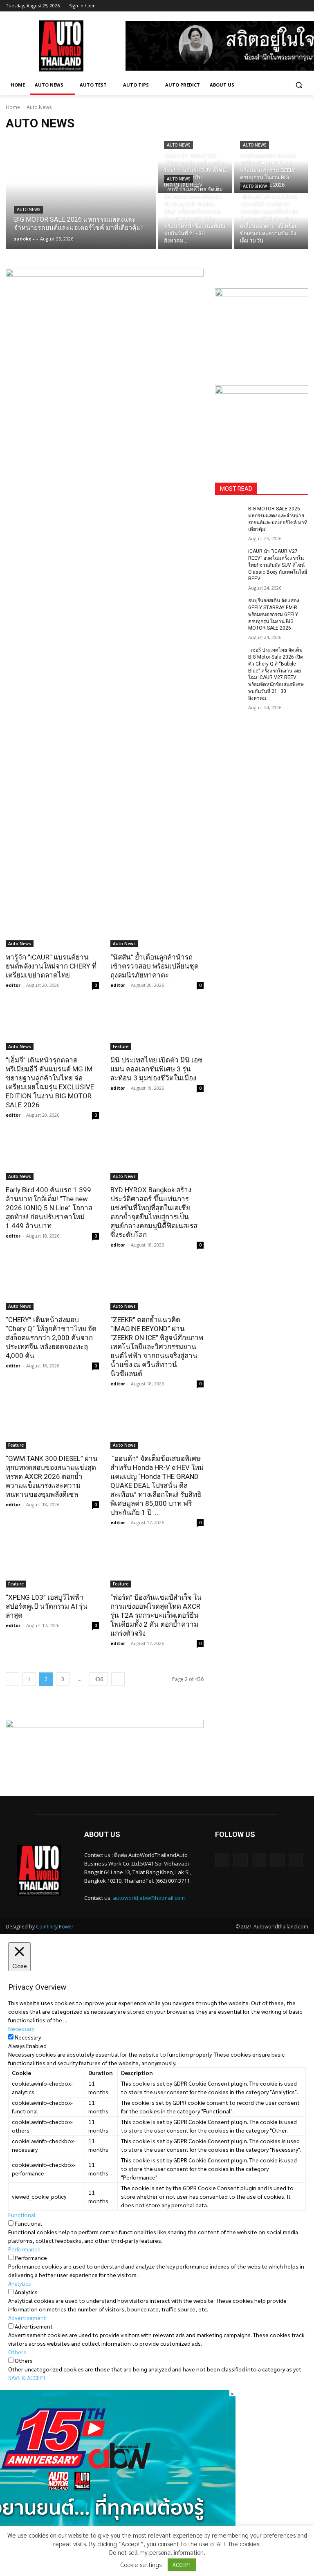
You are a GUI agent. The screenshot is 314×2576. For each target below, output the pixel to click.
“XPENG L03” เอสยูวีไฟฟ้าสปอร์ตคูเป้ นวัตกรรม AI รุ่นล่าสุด (47, 1606)
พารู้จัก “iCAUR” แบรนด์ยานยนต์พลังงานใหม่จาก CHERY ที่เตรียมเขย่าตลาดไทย (51, 966)
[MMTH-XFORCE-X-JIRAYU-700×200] (105, 1748)
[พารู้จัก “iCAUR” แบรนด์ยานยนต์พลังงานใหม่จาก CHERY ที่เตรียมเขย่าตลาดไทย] (52, 924)
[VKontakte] (296, 1860)
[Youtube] (304, 6)
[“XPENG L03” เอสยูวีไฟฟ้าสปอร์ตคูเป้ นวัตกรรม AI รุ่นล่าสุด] (52, 1564)
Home (13, 107)
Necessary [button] (21, 2028)
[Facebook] (258, 6)
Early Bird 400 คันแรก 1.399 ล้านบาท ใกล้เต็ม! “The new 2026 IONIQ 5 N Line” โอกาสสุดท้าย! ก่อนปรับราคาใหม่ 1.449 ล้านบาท (49, 1208)
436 (99, 1679)
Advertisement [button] (27, 2318)
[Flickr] (259, 1860)
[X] (281, 6)
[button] (299, 85)
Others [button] (17, 2352)
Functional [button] (22, 2215)
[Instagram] (270, 6)
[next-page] (118, 1679)
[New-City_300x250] (262, 327)
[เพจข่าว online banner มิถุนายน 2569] (262, 424)
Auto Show (255, 186)
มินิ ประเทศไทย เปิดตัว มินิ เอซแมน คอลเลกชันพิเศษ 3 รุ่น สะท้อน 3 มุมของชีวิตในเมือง (157, 1069)
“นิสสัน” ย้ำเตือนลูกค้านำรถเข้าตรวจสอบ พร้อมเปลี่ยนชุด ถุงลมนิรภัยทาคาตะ (155, 966)
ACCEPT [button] (182, 2565)
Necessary (28, 2037)
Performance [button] (24, 2249)
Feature (121, 1046)
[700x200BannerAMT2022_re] (105, 575)
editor (13, 985)
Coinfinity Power (55, 1927)
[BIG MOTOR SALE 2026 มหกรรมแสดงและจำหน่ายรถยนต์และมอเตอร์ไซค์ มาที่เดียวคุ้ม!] (81, 194)
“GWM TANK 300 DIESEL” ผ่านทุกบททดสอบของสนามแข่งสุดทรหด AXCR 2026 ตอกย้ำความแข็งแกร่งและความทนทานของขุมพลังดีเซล (52, 1476)
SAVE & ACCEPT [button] (27, 2378)
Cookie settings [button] (141, 2564)
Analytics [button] (20, 2283)
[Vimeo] (292, 6)
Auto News (28, 210)
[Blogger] (222, 1860)
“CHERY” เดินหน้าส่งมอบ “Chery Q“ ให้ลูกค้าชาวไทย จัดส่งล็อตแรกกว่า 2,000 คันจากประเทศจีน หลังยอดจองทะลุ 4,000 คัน (51, 1338)
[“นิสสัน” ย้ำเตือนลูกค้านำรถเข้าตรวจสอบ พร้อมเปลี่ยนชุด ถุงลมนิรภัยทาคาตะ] (157, 924)
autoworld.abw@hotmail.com (149, 1898)
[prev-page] (12, 1679)
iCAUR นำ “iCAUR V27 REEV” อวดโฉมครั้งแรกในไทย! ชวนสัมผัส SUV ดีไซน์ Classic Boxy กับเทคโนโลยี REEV (278, 565)
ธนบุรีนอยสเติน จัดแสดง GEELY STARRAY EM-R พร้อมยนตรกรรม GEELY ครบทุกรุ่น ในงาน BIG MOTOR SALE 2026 (274, 614)
